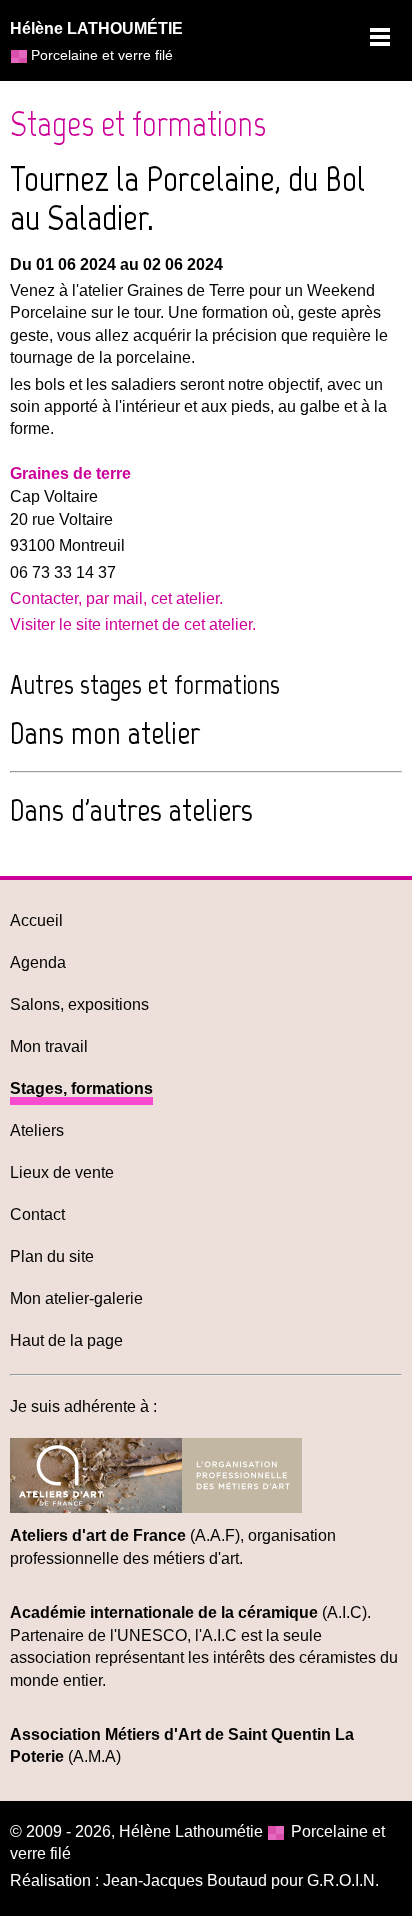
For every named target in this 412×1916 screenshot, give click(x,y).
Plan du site (52, 1256)
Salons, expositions (79, 1004)
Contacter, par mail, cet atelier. (116, 598)
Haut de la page (66, 1340)
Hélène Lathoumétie (191, 1831)
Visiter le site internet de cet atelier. (133, 624)
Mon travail (49, 1046)
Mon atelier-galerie (76, 1298)
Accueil (36, 920)
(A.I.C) (188, 1612)
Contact (37, 1214)
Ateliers (37, 1130)
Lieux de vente (62, 1172)
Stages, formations (81, 1088)
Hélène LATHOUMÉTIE (96, 28)
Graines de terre (70, 473)
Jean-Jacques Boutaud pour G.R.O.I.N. (241, 1880)
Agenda (38, 962)
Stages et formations (138, 124)
